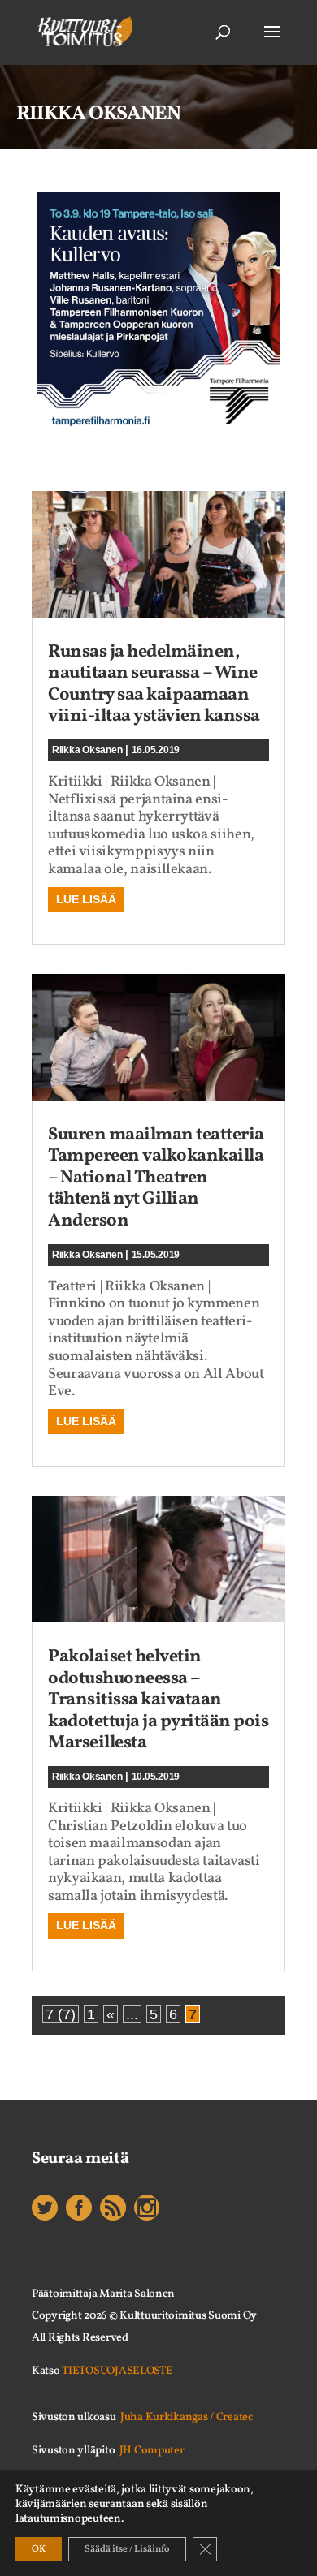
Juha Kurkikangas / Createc (187, 2417)
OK (39, 2549)
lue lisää (86, 899)
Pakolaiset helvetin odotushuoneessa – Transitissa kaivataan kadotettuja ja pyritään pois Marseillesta (158, 1700)
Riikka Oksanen (87, 750)
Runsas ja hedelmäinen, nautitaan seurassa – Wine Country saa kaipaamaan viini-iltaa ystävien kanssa (154, 684)
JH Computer (152, 2451)
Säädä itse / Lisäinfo (127, 2549)
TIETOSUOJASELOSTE (117, 2371)
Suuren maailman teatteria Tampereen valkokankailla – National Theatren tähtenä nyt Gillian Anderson (156, 1178)
